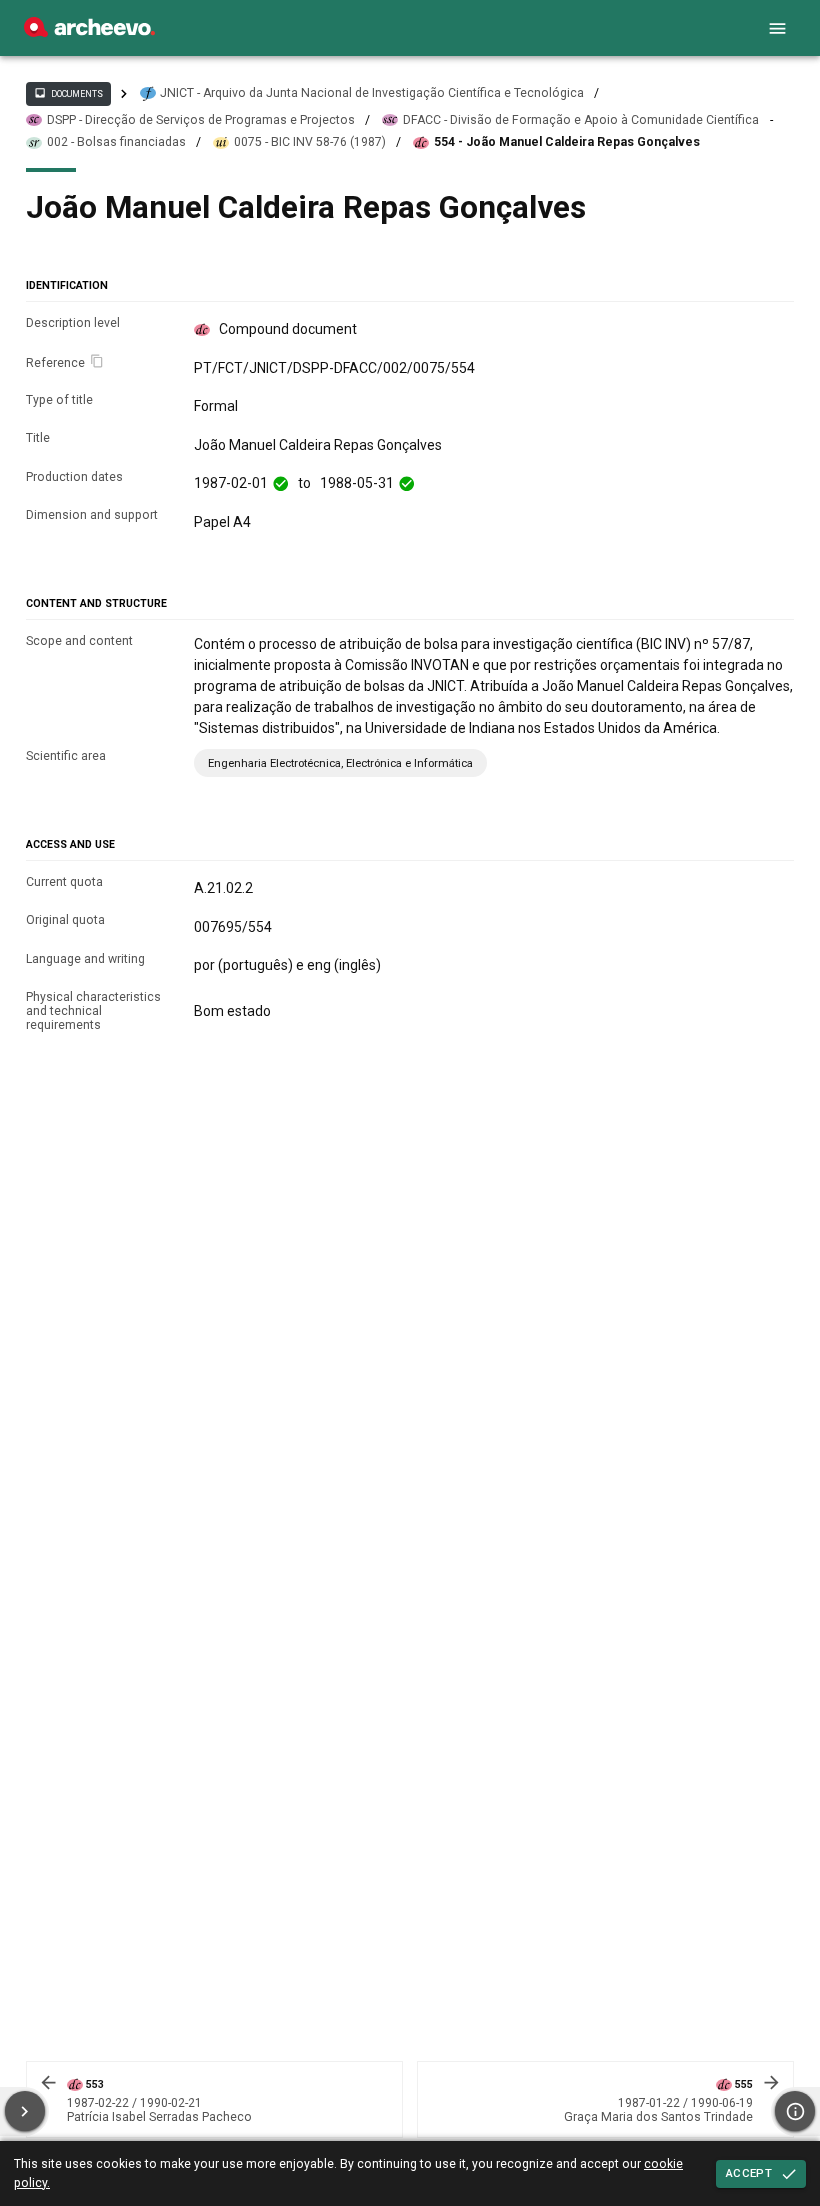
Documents (68, 93)
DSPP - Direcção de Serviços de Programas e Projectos (201, 120)
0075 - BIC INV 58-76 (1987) (310, 142)
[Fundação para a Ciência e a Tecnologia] (89, 32)
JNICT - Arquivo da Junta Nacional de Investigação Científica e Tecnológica (372, 93)
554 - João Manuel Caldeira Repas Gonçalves (567, 142)
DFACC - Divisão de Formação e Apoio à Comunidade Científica (581, 120)
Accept (749, 2173)
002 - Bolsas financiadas (116, 142)
